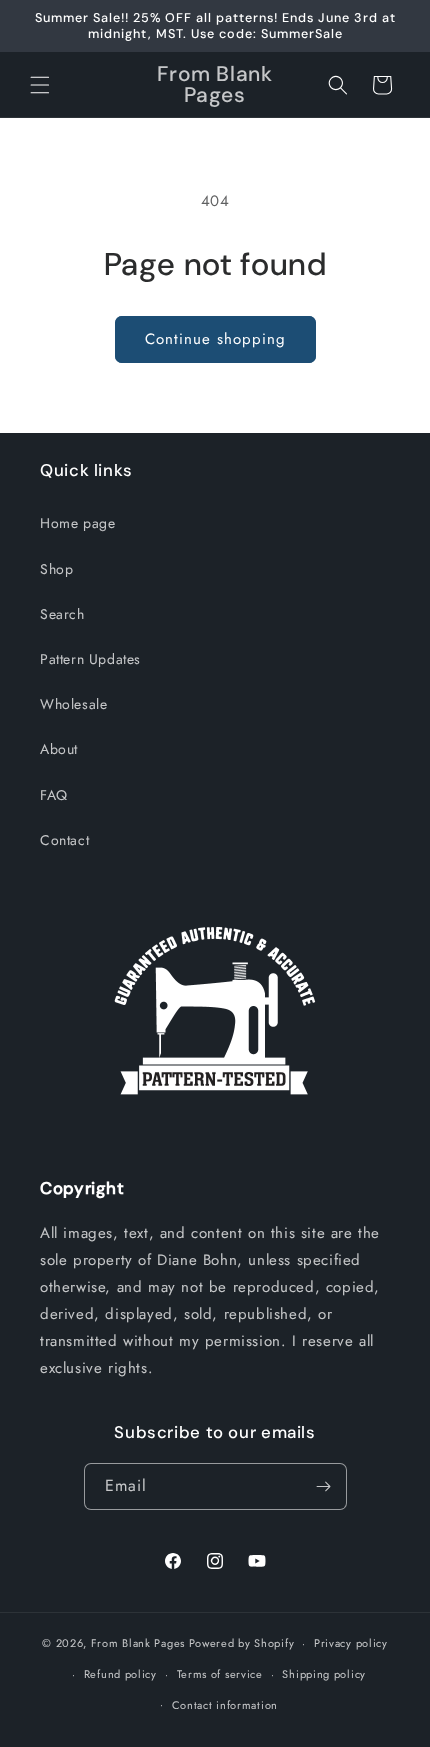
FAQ (54, 795)
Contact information (225, 1705)
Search (62, 614)
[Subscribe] (324, 1486)
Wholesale (73, 704)
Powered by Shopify (242, 1643)
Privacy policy (351, 1643)
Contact (64, 840)
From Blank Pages (138, 1643)
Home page (77, 523)
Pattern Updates (90, 659)
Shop (56, 569)
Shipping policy (324, 1674)
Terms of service (220, 1674)
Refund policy (120, 1674)
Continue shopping (215, 339)
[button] (40, 85)
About (59, 749)
